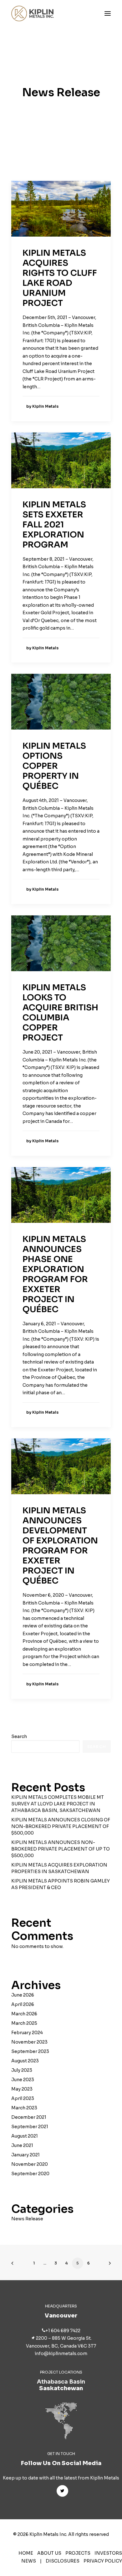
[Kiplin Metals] (33, 13)
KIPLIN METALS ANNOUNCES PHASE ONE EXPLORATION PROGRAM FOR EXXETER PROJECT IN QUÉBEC (55, 1274)
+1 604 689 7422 (63, 2331)
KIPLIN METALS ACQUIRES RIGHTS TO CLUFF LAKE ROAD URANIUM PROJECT (60, 278)
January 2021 (25, 2155)
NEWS (29, 2561)
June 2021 (22, 2145)
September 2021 (30, 2127)
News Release (27, 2219)
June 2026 (23, 1995)
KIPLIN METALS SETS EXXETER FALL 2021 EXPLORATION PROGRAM (54, 525)
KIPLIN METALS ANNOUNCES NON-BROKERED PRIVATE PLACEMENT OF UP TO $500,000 (61, 1849)
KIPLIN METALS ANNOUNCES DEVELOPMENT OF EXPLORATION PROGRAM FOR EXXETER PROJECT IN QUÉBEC (60, 1546)
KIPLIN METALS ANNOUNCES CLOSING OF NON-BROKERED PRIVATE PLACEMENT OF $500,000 (61, 1826)
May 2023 (22, 2089)
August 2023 (25, 2061)
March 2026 (24, 2014)
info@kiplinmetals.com (61, 2353)
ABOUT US (49, 2553)
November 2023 (29, 2042)
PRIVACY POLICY (103, 2561)
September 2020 (30, 2174)
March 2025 (24, 2023)
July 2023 (22, 2070)
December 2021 (29, 2117)
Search (19, 1736)
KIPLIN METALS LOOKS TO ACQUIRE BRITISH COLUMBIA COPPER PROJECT (60, 1013)
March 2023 (24, 2108)
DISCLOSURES (63, 2561)
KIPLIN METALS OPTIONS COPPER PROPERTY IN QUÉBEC (54, 766)
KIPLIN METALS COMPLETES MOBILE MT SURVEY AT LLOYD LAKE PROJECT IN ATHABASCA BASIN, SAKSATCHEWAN (58, 1804)
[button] (108, 13)
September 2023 (30, 2051)
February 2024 (27, 2033)
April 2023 (23, 2098)
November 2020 (30, 2164)
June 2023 (23, 2080)
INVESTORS (108, 2553)
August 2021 (25, 2136)
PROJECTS (78, 2553)
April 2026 (23, 2004)
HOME (26, 2553)
